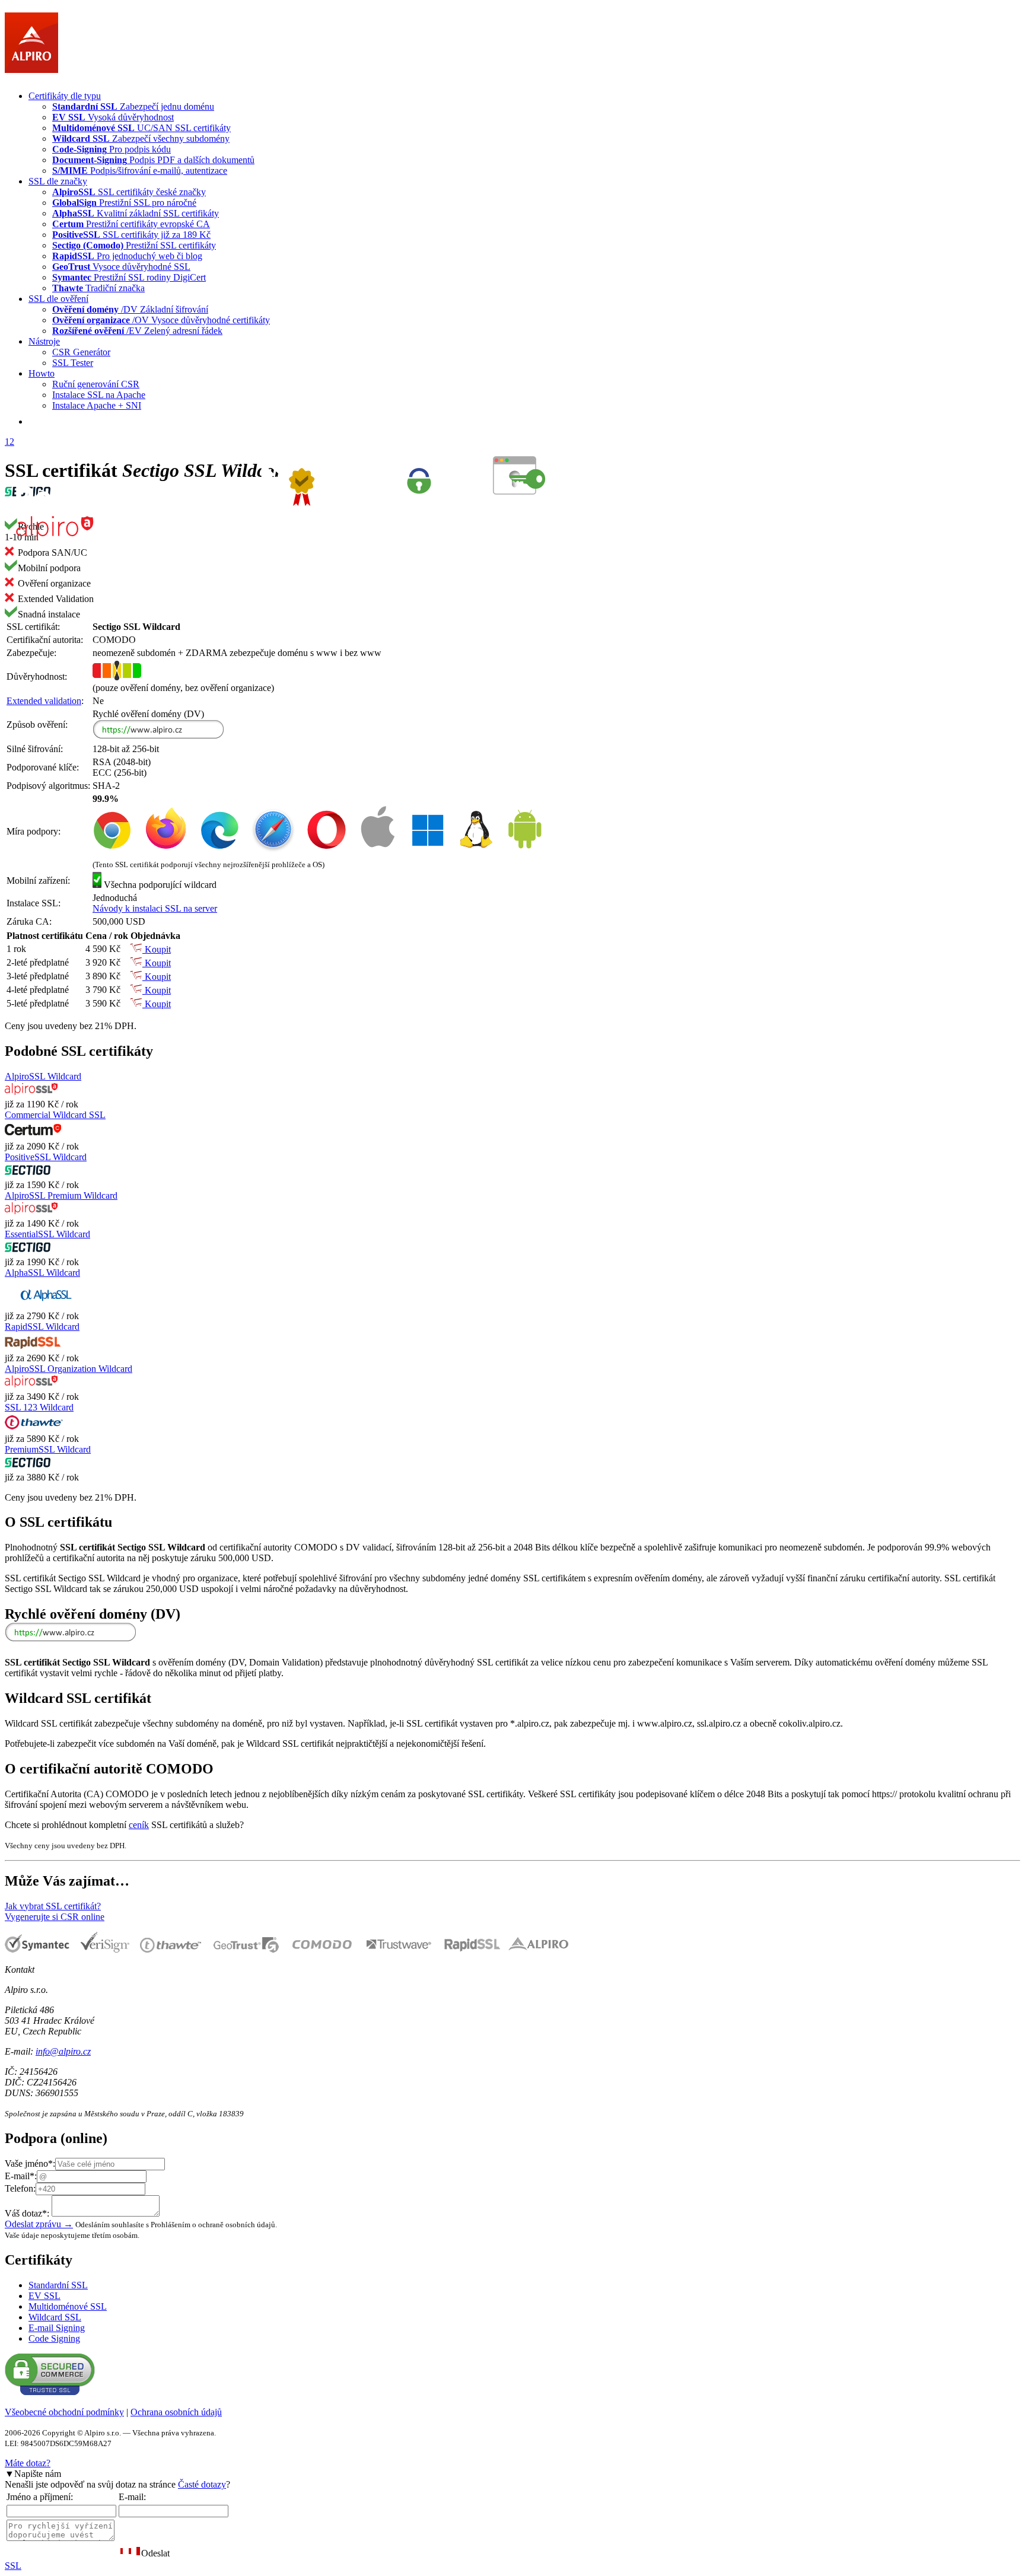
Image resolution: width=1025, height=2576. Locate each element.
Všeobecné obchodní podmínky (64, 2412)
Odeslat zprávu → (39, 2224)
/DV (130, 309)
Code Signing (54, 2338)
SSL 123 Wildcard (39, 1407)
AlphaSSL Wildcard (42, 1273)
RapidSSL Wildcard (42, 1327)
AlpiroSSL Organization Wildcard (69, 1369)
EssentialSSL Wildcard (47, 1234)
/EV (137, 331)
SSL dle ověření (58, 299)
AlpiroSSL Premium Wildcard (61, 1195)
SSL (13, 2566)
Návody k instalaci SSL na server (155, 908)
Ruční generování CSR (96, 384)
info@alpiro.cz (63, 2051)
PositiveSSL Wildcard (46, 1157)
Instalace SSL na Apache (99, 395)
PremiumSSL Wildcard (48, 1449)
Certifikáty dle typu (65, 96)
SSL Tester (73, 363)
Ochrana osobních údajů (176, 2412)
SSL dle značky (58, 181)
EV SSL (44, 2296)
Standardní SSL (58, 2285)
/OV (161, 320)
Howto (42, 373)
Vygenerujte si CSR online (55, 1917)
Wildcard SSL (55, 2317)
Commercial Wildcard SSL (55, 1115)
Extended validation (44, 701)
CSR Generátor (81, 352)
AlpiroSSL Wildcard (43, 1076)
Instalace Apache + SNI (97, 405)
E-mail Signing (57, 2328)
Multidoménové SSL (68, 2306)
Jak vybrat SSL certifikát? (53, 1906)
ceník (139, 1825)
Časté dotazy (202, 2484)
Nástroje (44, 341)
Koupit (157, 949)
